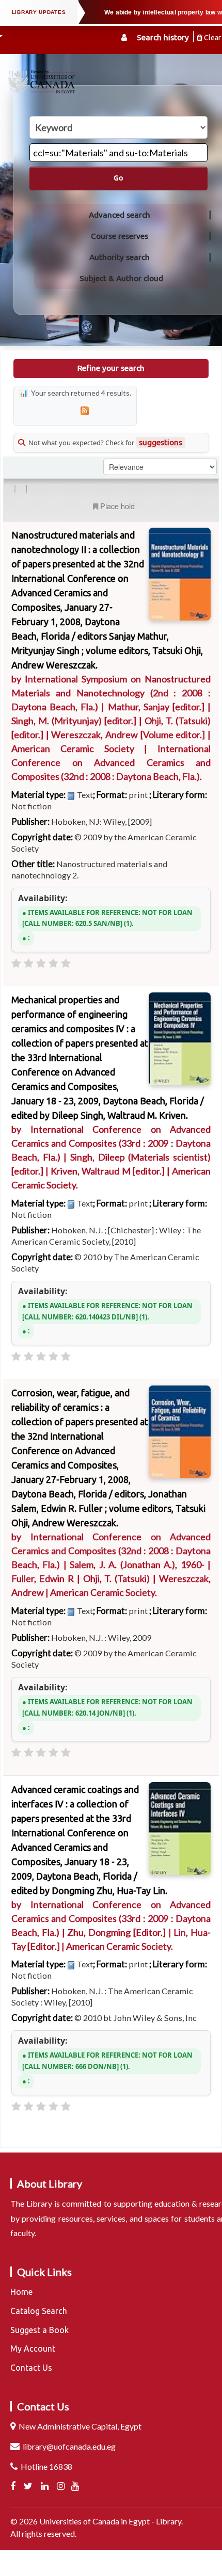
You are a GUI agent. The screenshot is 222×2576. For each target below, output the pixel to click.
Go (118, 178)
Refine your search (111, 368)
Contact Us (31, 2368)
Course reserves (120, 236)
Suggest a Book (39, 2330)
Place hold (117, 506)
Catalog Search (39, 2311)
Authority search (120, 257)
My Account (33, 2349)
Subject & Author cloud (121, 278)
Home (21, 2292)
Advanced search (120, 215)
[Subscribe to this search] (85, 411)
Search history (163, 37)
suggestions (161, 442)
